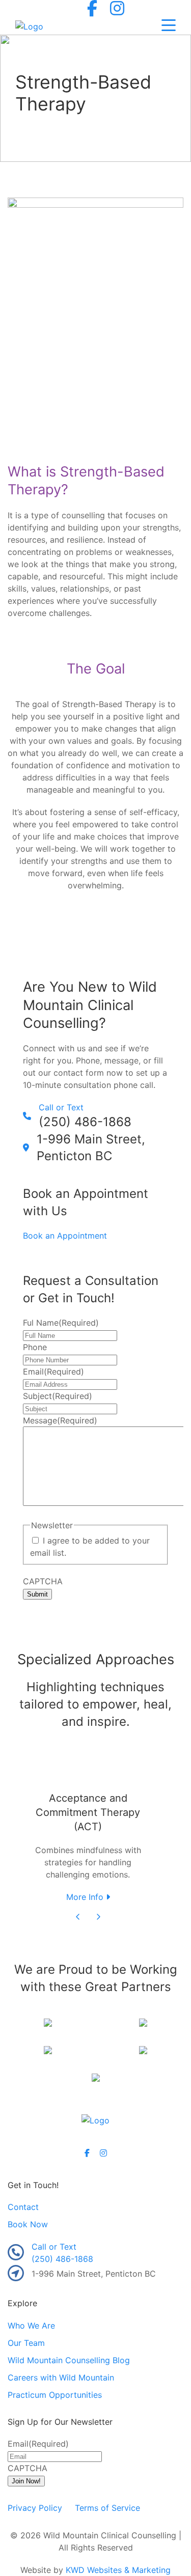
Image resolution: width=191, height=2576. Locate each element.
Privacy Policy (35, 2508)
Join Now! (26, 2481)
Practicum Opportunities (55, 2395)
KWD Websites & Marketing (118, 2570)
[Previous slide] (78, 1917)
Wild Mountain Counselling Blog (69, 2360)
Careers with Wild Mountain (61, 2377)
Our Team (26, 2343)
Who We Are (31, 2326)
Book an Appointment (65, 1236)
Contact (23, 2207)
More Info (86, 1897)
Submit (37, 1594)
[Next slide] (98, 1917)
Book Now (28, 2224)
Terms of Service (107, 2508)
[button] (169, 26)
